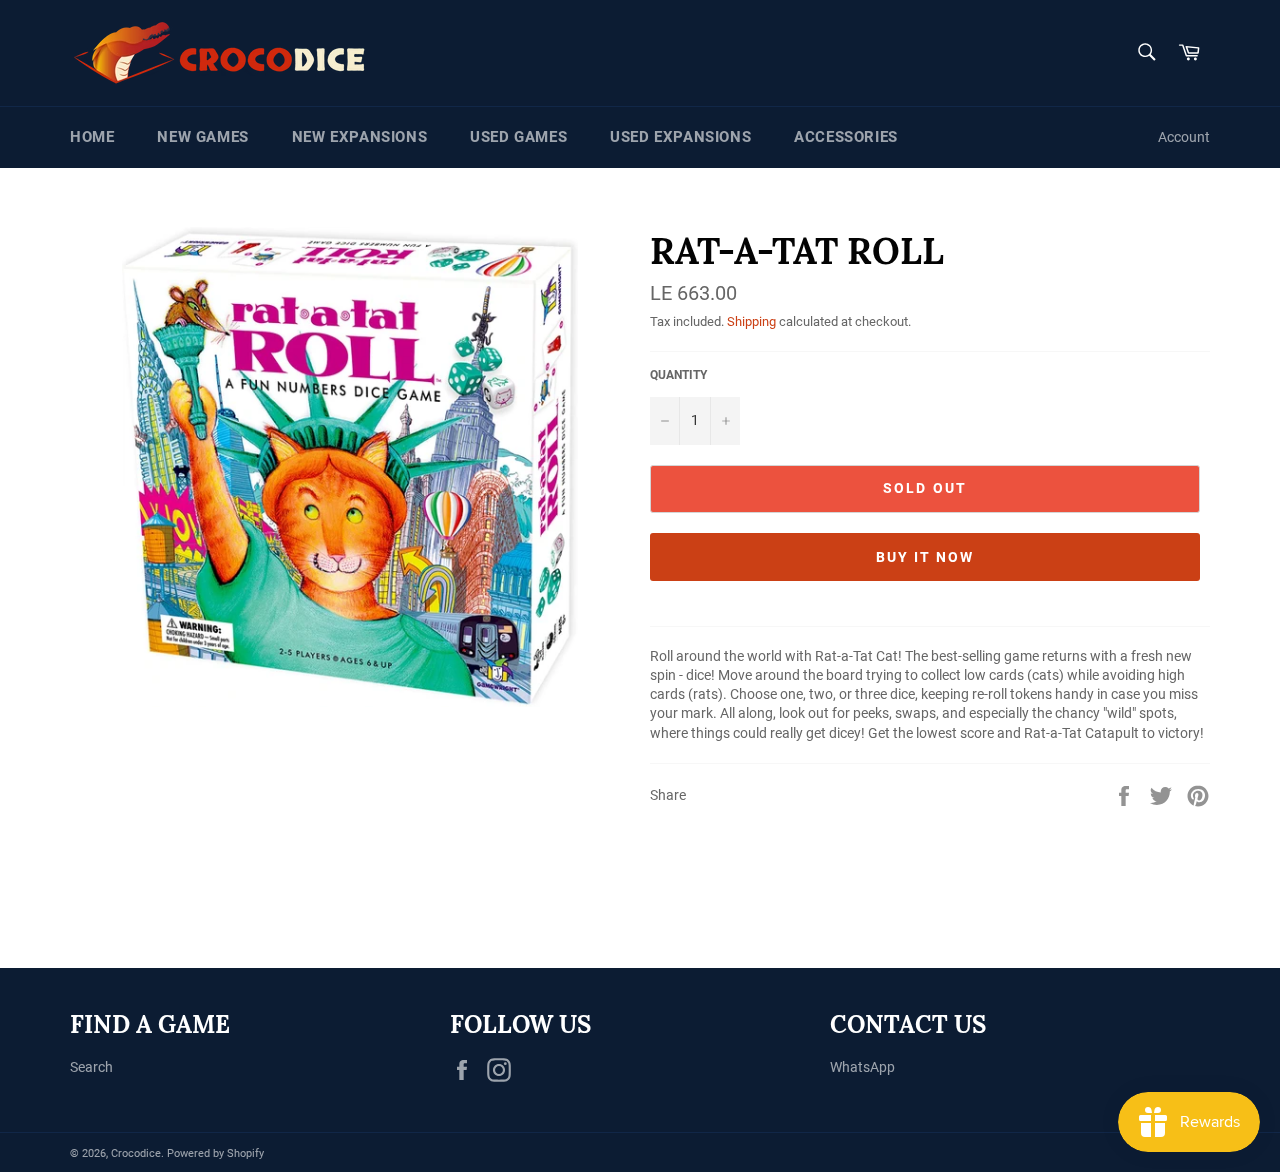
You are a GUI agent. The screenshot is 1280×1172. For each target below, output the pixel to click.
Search (91, 1067)
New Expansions (359, 137)
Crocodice (136, 1153)
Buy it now (925, 557)
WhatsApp (862, 1067)
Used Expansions (680, 137)
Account (1184, 137)
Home (92, 137)
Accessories (846, 137)
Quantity (678, 375)
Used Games (518, 137)
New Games (202, 137)
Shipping (751, 321)
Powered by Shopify (215, 1153)
